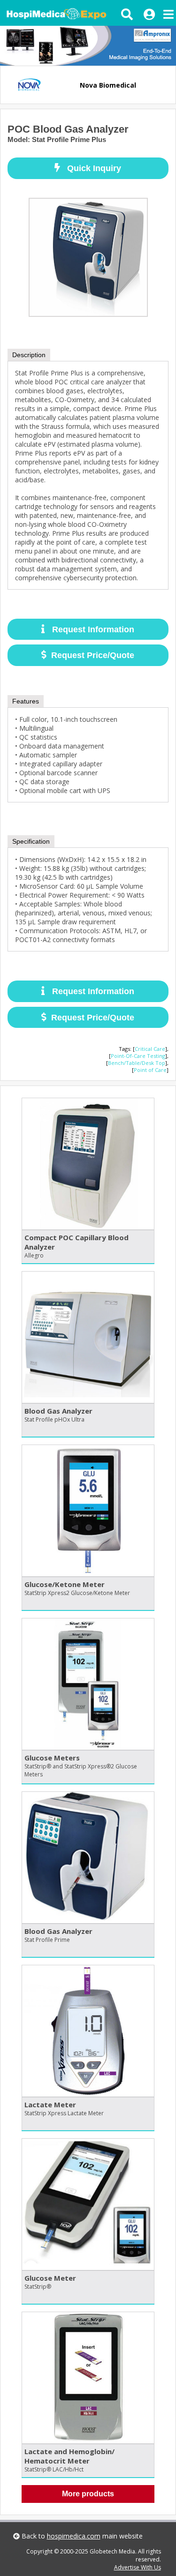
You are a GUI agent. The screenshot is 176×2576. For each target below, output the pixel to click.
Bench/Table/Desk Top (137, 1063)
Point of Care (150, 1070)
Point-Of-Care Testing (138, 1056)
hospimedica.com (74, 2536)
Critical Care (150, 1049)
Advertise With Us (138, 2567)
